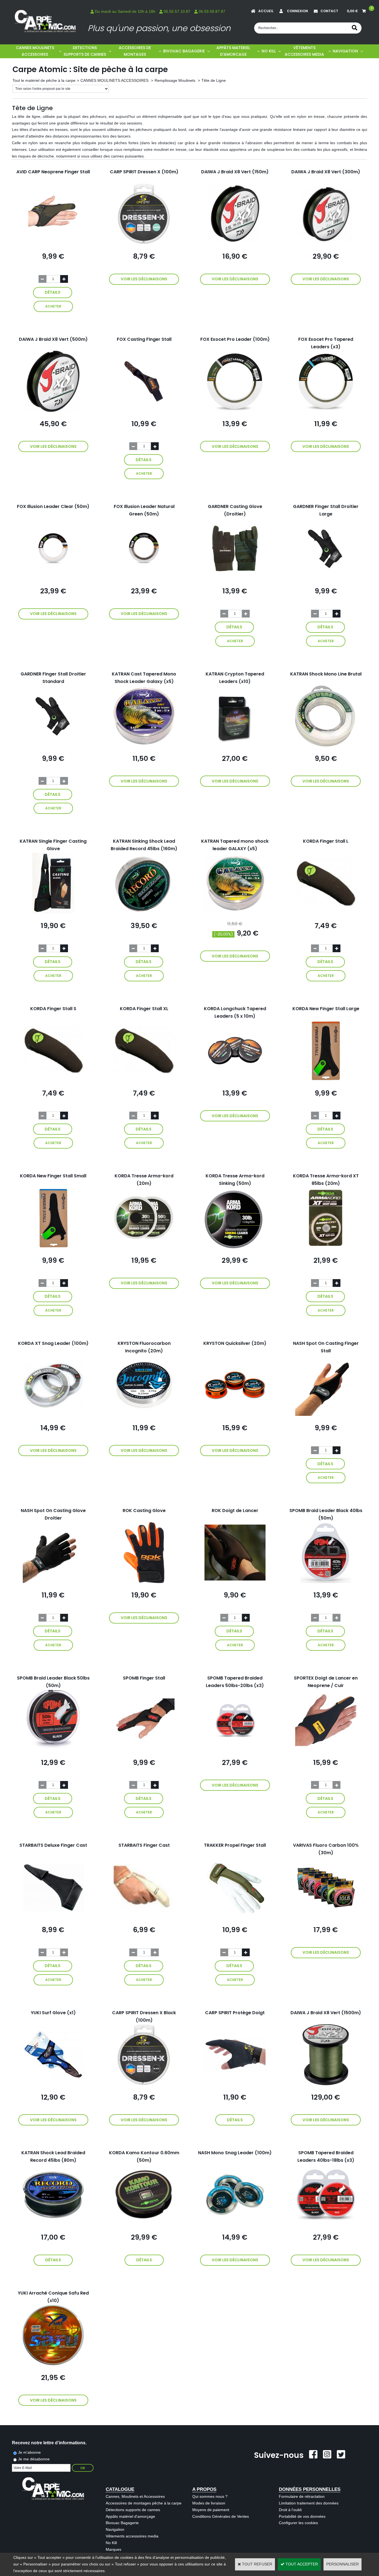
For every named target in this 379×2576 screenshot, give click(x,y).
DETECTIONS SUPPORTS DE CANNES (85, 51)
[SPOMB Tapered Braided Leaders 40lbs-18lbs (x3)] (326, 2224)
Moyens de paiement (211, 2510)
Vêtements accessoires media (132, 2536)
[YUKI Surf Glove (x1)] (53, 2084)
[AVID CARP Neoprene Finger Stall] (53, 243)
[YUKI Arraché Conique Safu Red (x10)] (53, 2364)
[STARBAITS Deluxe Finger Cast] (53, 1916)
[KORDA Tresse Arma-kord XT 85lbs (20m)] (326, 1247)
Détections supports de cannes (133, 2510)
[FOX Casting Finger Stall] (144, 410)
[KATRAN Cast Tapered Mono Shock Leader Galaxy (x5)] (144, 745)
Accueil (266, 11)
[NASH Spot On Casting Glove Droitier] (53, 1582)
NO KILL (269, 51)
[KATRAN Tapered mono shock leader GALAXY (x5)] (235, 912)
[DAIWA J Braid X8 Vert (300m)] (326, 243)
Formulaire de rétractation (302, 2496)
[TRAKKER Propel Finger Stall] (235, 1916)
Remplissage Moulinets (175, 80)
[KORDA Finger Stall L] (326, 912)
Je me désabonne (34, 2459)
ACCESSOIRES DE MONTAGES (135, 51)
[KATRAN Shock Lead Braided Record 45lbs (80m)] (53, 2224)
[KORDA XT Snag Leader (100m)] (53, 1414)
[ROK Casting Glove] (144, 1582)
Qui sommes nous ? (210, 2496)
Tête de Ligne (214, 80)
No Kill (111, 2543)
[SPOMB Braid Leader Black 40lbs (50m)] (326, 1582)
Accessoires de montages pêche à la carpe (144, 2503)
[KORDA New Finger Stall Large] (326, 1080)
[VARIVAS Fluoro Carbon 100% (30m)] (326, 1916)
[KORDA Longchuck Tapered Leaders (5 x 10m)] (235, 1080)
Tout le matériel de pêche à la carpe (44, 80)
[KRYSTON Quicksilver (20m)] (235, 1414)
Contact (329, 11)
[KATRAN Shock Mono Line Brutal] (326, 745)
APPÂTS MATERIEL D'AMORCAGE (233, 51)
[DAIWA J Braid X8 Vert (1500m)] (326, 2084)
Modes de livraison (209, 2503)
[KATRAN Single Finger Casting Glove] (53, 912)
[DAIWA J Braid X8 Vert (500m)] (53, 410)
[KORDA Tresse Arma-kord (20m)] (144, 1247)
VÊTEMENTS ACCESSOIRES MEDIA (304, 51)
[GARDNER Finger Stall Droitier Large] (326, 578)
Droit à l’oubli (290, 2510)
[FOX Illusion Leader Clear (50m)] (53, 578)
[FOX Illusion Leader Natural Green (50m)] (144, 578)
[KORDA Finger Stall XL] (144, 1080)
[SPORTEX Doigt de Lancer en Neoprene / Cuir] (326, 1749)
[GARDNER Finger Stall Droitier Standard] (53, 745)
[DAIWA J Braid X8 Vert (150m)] (235, 243)
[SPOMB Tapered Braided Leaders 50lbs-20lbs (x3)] (235, 1749)
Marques (113, 2549)
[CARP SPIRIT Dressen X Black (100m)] (144, 2084)
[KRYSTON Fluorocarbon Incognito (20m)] (144, 1414)
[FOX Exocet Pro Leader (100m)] (235, 410)
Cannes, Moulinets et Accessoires (135, 2496)
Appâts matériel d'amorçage (130, 2516)
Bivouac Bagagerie (122, 2523)
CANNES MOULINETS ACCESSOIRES (35, 51)
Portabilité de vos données (302, 2516)
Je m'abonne (29, 2452)
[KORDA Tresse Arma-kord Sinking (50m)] (235, 1247)
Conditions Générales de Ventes (221, 2516)
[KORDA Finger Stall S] (53, 1080)
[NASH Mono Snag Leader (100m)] (235, 2224)
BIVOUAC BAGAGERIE (184, 51)
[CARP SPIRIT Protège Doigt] (235, 2084)
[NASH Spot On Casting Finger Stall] (326, 1414)
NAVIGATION (345, 51)
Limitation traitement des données (309, 2503)
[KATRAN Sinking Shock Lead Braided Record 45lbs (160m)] (144, 912)
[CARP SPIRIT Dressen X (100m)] (144, 243)
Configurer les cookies (298, 2523)
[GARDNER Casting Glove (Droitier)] (235, 578)
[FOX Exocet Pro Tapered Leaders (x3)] (326, 410)
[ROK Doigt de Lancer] (235, 1582)
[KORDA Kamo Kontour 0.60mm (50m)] (144, 2224)
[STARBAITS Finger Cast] (144, 1916)
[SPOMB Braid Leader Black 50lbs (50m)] (53, 1749)
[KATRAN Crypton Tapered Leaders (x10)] (235, 745)
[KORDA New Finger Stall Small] (53, 1247)
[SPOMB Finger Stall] (144, 1749)
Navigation (115, 2529)
